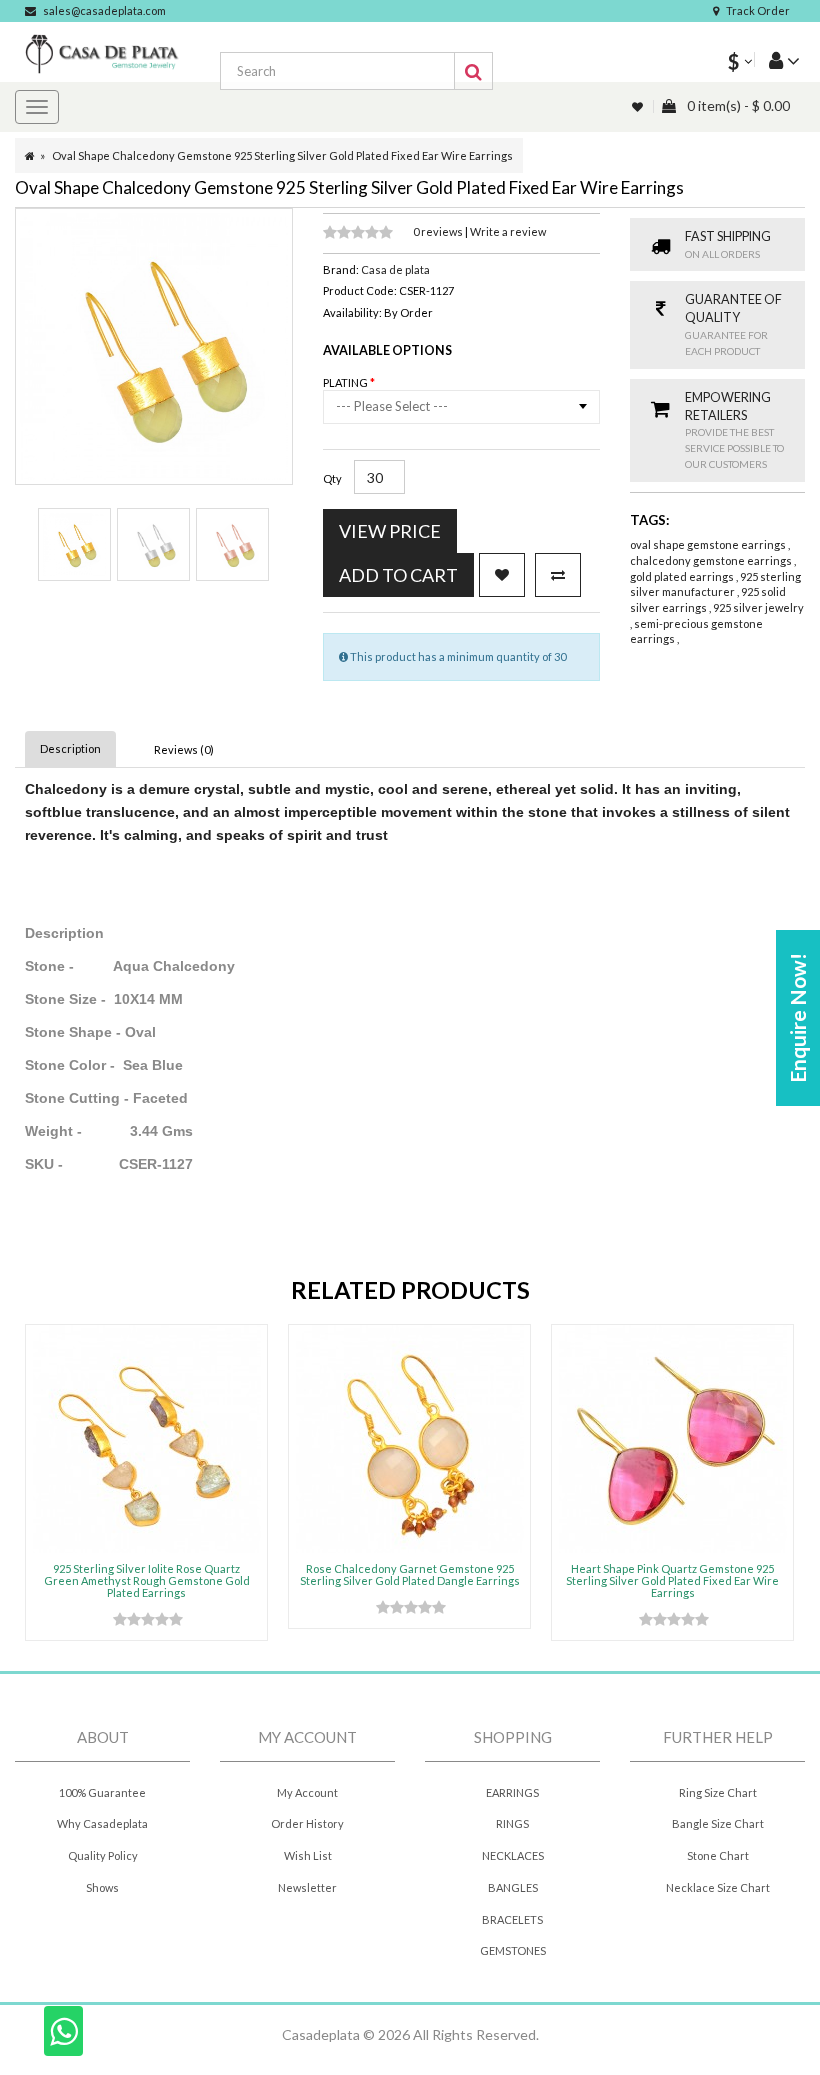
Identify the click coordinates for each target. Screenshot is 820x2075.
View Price (390, 531)
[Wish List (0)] (639, 106)
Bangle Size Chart (718, 1823)
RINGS (512, 1823)
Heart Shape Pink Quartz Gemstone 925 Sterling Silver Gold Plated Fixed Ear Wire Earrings (672, 1580)
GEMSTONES (513, 1950)
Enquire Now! (797, 1018)
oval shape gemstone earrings (709, 544)
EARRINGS (512, 1792)
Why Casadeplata (102, 1823)
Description (70, 748)
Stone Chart (718, 1855)
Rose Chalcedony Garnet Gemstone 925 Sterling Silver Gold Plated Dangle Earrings (410, 1574)
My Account (307, 1792)
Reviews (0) (184, 749)
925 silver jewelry (758, 607)
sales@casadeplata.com (104, 10)
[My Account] (777, 59)
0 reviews (439, 231)
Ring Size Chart (718, 1792)
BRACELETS (512, 1919)
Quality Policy (103, 1855)
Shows (102, 1887)
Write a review (508, 231)
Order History (307, 1823)
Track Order (758, 10)
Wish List (308, 1855)
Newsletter (307, 1887)
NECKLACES (513, 1855)
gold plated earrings (683, 576)
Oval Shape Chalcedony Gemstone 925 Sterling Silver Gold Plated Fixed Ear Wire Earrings (282, 155)
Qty (332, 478)
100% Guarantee (102, 1792)
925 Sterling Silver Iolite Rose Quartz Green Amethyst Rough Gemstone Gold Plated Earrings (147, 1580)
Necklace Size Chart (718, 1887)
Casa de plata (395, 269)
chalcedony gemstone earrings (712, 560)
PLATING (346, 382)
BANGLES (513, 1887)
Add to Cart (398, 575)
